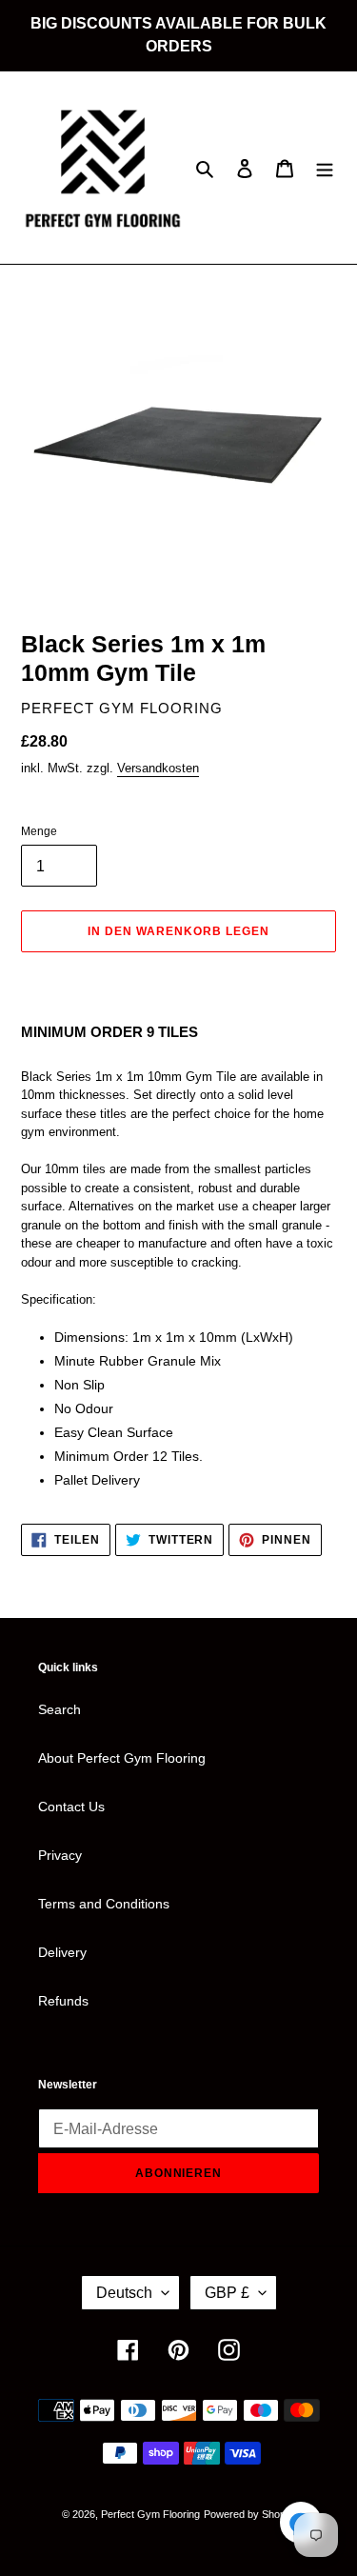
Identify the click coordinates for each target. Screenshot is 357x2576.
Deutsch (124, 2293)
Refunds (63, 2001)
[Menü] (325, 167)
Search (59, 1709)
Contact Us (71, 1807)
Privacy (60, 1855)
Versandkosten (158, 768)
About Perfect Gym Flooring (122, 1758)
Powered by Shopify (250, 2514)
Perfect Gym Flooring (150, 2514)
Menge (39, 831)
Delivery (62, 1952)
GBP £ (227, 2293)
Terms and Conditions (104, 1904)
